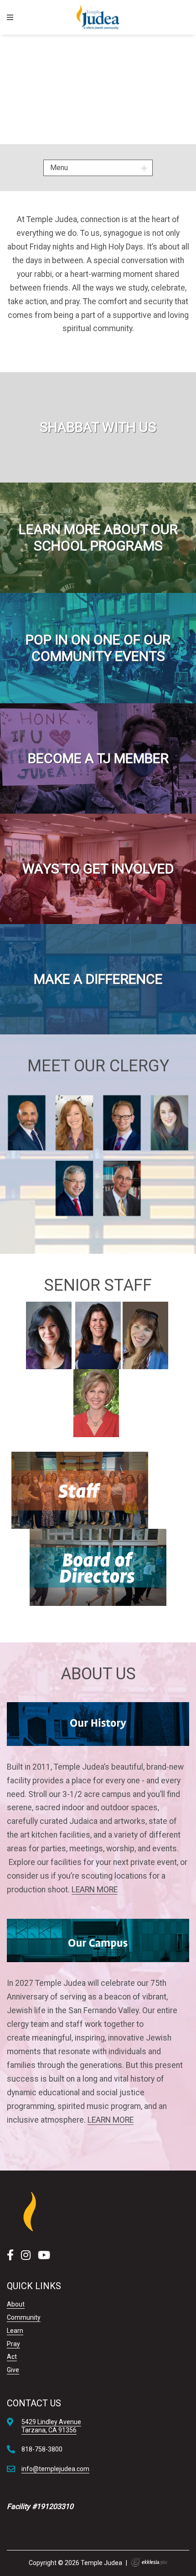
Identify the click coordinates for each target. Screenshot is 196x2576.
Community (24, 2317)
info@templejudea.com (55, 2469)
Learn (15, 2331)
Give (13, 2370)
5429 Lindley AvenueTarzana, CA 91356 (51, 2426)
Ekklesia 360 (149, 2562)
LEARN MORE (95, 1890)
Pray (13, 2344)
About (16, 2304)
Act (12, 2357)
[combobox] (98, 168)
